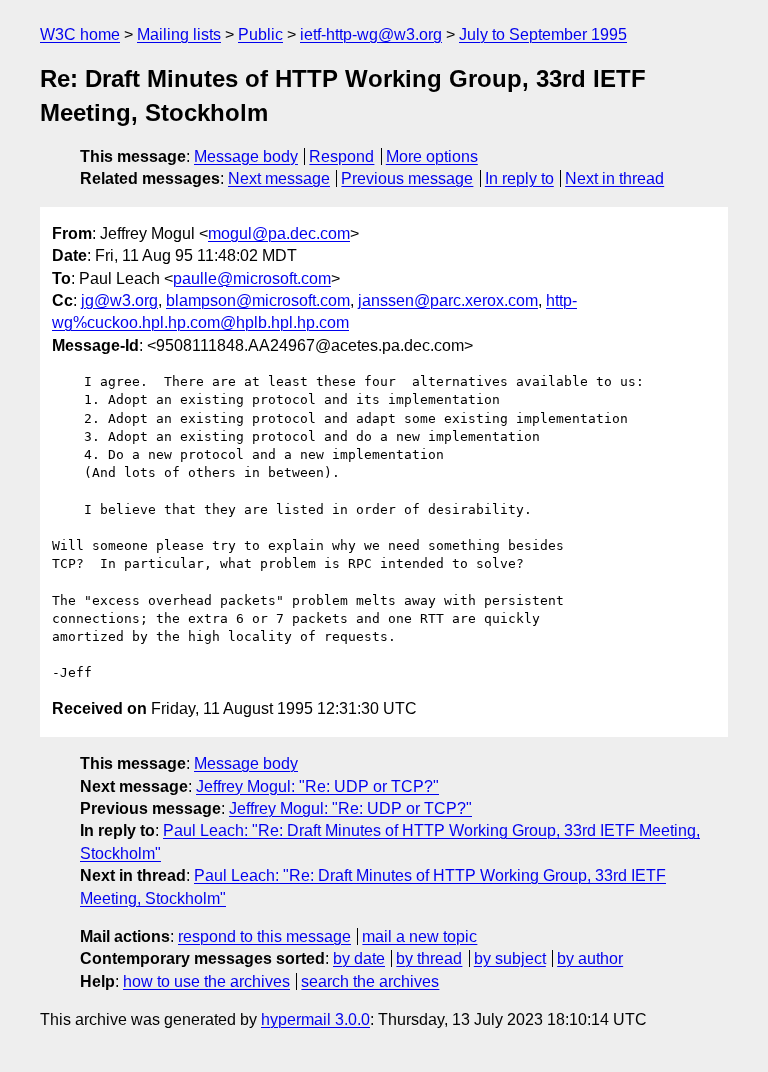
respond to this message (264, 936)
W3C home (80, 34)
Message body (246, 156)
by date (359, 958)
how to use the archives (206, 981)
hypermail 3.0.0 (315, 1019)
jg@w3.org (119, 300)
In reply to (519, 178)
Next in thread (614, 178)
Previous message (407, 178)
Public (260, 34)
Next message (279, 178)
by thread (429, 958)
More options (432, 156)
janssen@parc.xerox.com (448, 300)
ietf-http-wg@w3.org (371, 34)
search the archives (370, 981)
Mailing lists (179, 34)
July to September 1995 (543, 34)
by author (590, 958)
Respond (341, 156)
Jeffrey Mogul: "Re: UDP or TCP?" (317, 786)
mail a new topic (419, 936)
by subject (510, 958)
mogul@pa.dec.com (279, 233)
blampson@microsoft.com (258, 300)
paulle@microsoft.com (252, 278)
